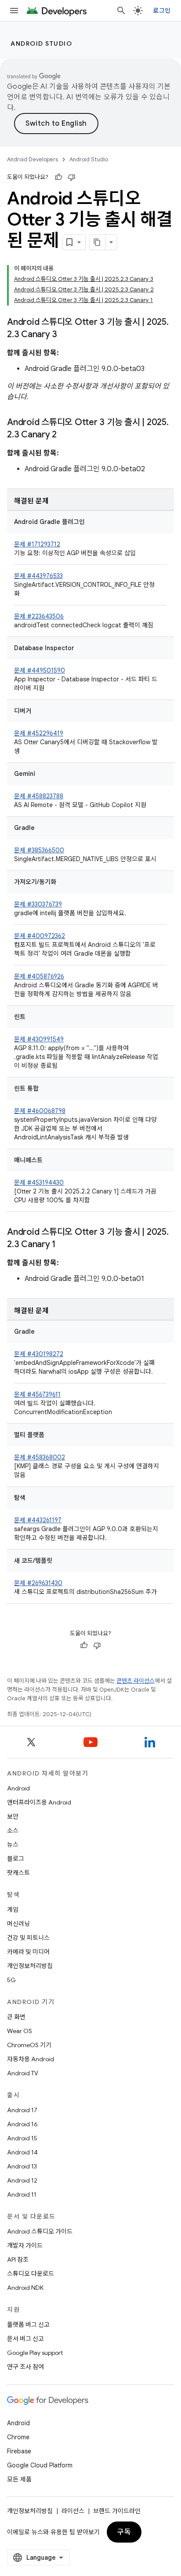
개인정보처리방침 (30, 1966)
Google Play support (35, 2353)
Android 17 (22, 2110)
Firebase (19, 2451)
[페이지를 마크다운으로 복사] (98, 242)
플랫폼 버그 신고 (28, 2325)
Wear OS (20, 2031)
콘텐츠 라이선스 (136, 1681)
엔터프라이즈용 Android (39, 1802)
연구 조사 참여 (25, 2367)
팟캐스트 (18, 1873)
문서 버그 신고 (25, 2339)
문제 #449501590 (40, 670)
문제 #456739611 (37, 1394)
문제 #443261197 (38, 1520)
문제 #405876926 (39, 976)
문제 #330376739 (38, 904)
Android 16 (22, 2124)
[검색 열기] (121, 11)
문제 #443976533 (38, 576)
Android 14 (22, 2152)
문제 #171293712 (37, 544)
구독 (124, 2532)
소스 (13, 1830)
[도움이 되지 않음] (72, 177)
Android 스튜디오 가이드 (40, 2231)
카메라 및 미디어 (28, 1952)
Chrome (18, 2437)
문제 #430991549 (39, 1039)
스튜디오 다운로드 (31, 2274)
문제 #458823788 (39, 796)
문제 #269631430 (38, 1583)
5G (11, 1980)
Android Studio (41, 44)
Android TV (23, 2073)
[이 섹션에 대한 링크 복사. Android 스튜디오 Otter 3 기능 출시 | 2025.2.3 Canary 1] (65, 1245)
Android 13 (22, 2166)
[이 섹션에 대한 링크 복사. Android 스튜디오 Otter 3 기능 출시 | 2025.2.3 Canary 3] (66, 335)
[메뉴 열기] (14, 11)
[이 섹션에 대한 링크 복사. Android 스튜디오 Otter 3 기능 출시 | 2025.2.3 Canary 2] (65, 435)
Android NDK (25, 2288)
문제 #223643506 (39, 616)
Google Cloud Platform (40, 2465)
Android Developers (33, 159)
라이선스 (73, 2511)
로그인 (162, 11)
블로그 (16, 1859)
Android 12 (22, 2180)
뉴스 (13, 1845)
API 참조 (18, 2259)
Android (18, 1788)
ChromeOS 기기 (29, 2045)
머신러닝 (18, 1924)
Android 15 (22, 2138)
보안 (13, 1816)
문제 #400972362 (40, 936)
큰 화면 (16, 2017)
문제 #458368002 (40, 1457)
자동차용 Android (31, 2059)
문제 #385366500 (39, 850)
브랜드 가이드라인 (117, 2511)
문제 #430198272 (39, 1354)
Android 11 (22, 2194)
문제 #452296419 (39, 733)
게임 (13, 1910)
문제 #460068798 (40, 1111)
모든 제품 (19, 2479)
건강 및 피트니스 (28, 1938)
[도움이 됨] (58, 177)
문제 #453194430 (39, 1182)
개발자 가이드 (25, 2245)
